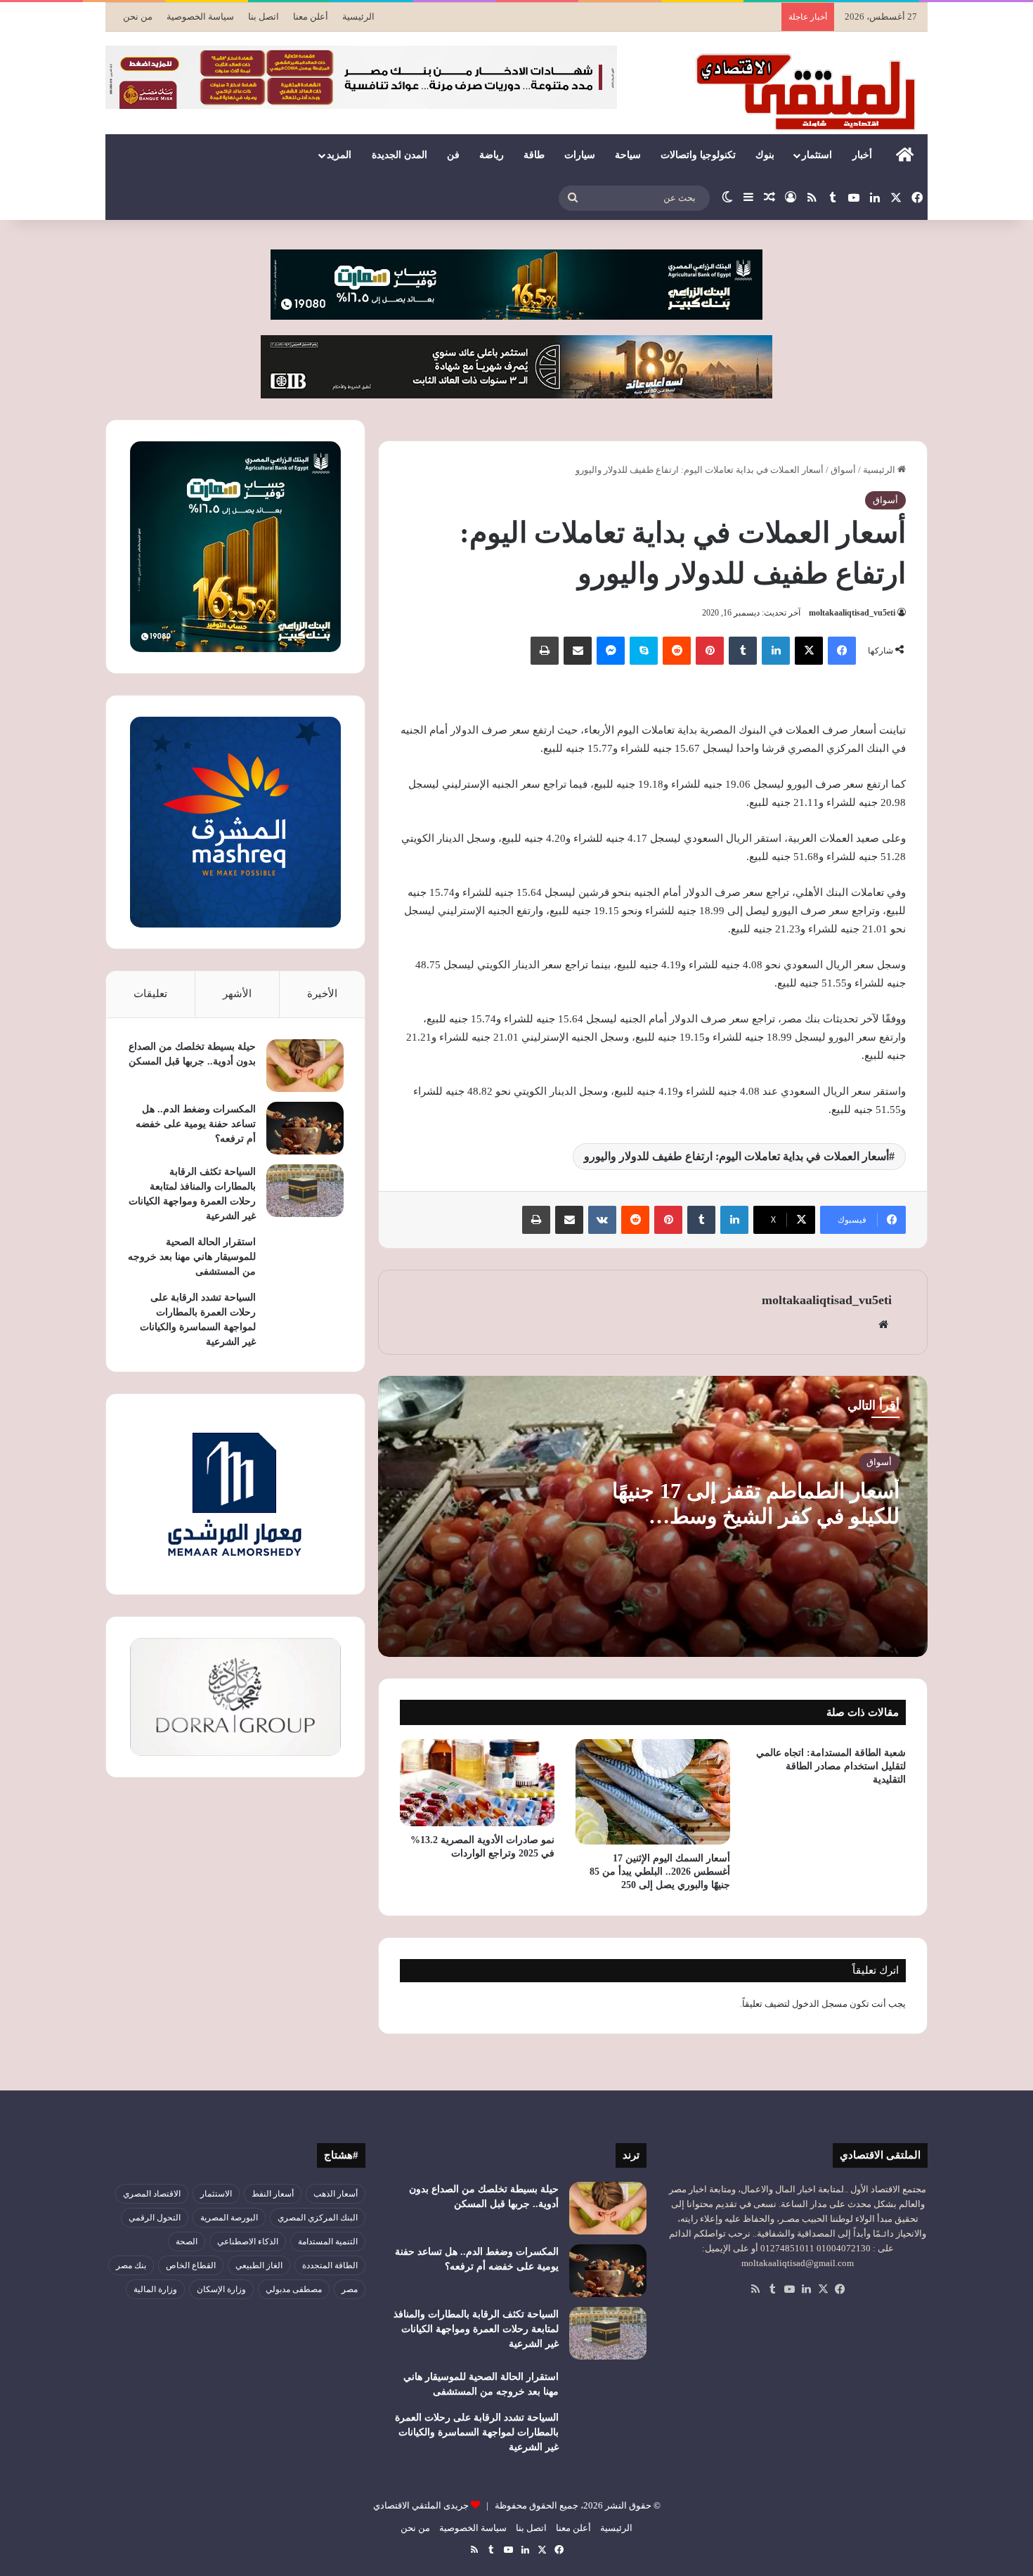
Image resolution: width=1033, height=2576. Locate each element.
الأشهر (237, 994)
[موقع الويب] (883, 1325)
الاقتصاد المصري (152, 2194)
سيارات (580, 155)
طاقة (534, 155)
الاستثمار (216, 2194)
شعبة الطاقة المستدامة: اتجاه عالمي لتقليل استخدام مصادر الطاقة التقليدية (831, 1766)
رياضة (492, 155)
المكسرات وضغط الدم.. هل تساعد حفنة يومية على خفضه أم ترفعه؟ (196, 1124)
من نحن (138, 17)
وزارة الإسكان (221, 2289)
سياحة (628, 155)
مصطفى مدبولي (294, 2289)
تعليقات (150, 994)
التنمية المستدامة (328, 2242)
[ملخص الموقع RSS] (755, 2289)
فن (453, 155)
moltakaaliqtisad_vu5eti (852, 613)
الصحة (187, 2242)
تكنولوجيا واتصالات (698, 155)
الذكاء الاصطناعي (248, 2242)
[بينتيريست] (710, 651)
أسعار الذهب (336, 2194)
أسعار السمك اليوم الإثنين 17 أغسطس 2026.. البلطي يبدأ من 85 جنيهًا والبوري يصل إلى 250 (660, 1872)
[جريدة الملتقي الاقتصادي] (810, 91)
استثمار (817, 155)
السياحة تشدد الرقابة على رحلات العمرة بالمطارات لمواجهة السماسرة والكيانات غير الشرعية (477, 2432)
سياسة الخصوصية (200, 17)
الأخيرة (322, 994)
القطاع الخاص (191, 2265)
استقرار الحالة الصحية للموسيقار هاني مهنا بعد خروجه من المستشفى (192, 1257)
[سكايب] (644, 651)
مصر (350, 2289)
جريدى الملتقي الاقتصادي (421, 2505)
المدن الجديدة (399, 155)
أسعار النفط (273, 2194)
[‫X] (809, 651)
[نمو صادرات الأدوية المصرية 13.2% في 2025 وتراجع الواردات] (477, 1783)
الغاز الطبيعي (259, 2265)
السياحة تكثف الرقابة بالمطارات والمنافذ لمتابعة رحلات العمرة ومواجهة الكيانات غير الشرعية (476, 2329)
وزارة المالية (155, 2289)
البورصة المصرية (229, 2218)
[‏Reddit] (677, 651)
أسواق (843, 470)
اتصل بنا (264, 17)
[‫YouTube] (789, 2289)
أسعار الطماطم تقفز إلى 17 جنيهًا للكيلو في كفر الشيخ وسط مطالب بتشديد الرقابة (756, 1516)
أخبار (862, 155)
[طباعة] (545, 651)
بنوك (765, 155)
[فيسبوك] (842, 651)
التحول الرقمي (155, 2218)
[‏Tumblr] (743, 651)
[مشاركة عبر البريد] (578, 651)
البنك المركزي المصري (318, 2218)
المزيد (339, 155)
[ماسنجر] (611, 651)
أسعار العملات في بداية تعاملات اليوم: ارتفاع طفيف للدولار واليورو (736, 1156)
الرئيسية (358, 17)
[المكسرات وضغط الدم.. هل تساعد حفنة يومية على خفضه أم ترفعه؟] (305, 1128)
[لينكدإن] (776, 651)
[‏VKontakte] (602, 1220)
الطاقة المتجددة (330, 2265)
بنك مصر (131, 2265)
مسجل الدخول (820, 2004)
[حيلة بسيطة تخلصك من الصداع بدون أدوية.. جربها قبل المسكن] (305, 1066)
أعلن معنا (311, 17)
